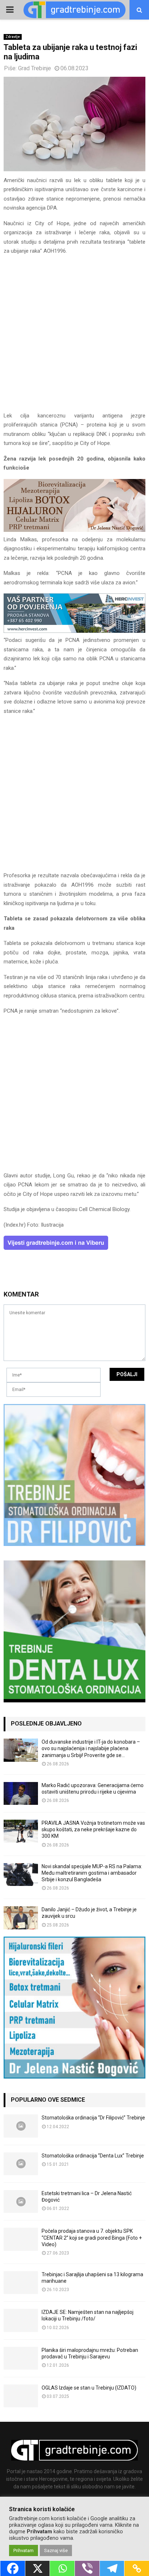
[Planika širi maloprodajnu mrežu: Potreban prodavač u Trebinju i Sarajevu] (21, 2358)
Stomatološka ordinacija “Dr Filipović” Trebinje (93, 2118)
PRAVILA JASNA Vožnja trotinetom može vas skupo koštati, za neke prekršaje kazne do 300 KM (93, 1829)
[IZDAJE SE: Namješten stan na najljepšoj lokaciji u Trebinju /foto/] (21, 2320)
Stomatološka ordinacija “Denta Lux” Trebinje (93, 2156)
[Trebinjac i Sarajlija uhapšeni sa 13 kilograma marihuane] (21, 2283)
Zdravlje (13, 37)
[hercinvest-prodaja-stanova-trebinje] (74, 631)
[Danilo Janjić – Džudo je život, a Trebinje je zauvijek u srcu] (21, 1918)
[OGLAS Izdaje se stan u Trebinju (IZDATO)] (21, 2396)
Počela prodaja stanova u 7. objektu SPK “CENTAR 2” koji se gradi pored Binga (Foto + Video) (92, 2237)
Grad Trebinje (35, 68)
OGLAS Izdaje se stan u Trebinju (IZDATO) (89, 2388)
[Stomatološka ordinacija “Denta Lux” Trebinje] (21, 2164)
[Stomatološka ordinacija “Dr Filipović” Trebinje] (21, 2126)
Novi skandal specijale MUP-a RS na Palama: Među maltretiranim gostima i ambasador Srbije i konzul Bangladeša (92, 1873)
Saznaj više (56, 2550)
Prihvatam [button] (24, 2550)
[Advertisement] (74, 337)
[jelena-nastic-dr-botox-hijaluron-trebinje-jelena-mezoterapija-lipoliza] (74, 530)
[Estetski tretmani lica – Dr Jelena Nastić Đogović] (21, 2201)
